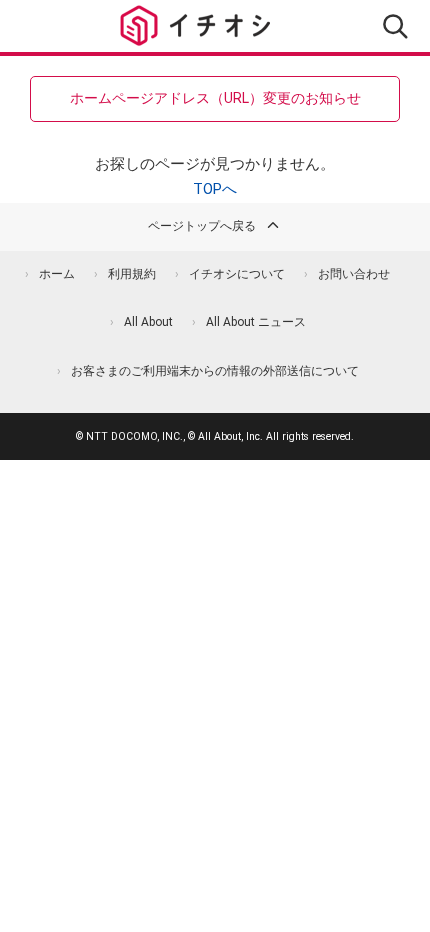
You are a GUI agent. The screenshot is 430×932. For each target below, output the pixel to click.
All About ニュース (256, 322)
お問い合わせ (354, 274)
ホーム (57, 274)
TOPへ (215, 189)
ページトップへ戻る (202, 226)
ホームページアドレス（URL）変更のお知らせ (215, 98)
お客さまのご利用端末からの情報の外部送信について (215, 371)
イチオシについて (237, 274)
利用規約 (132, 274)
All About (148, 322)
